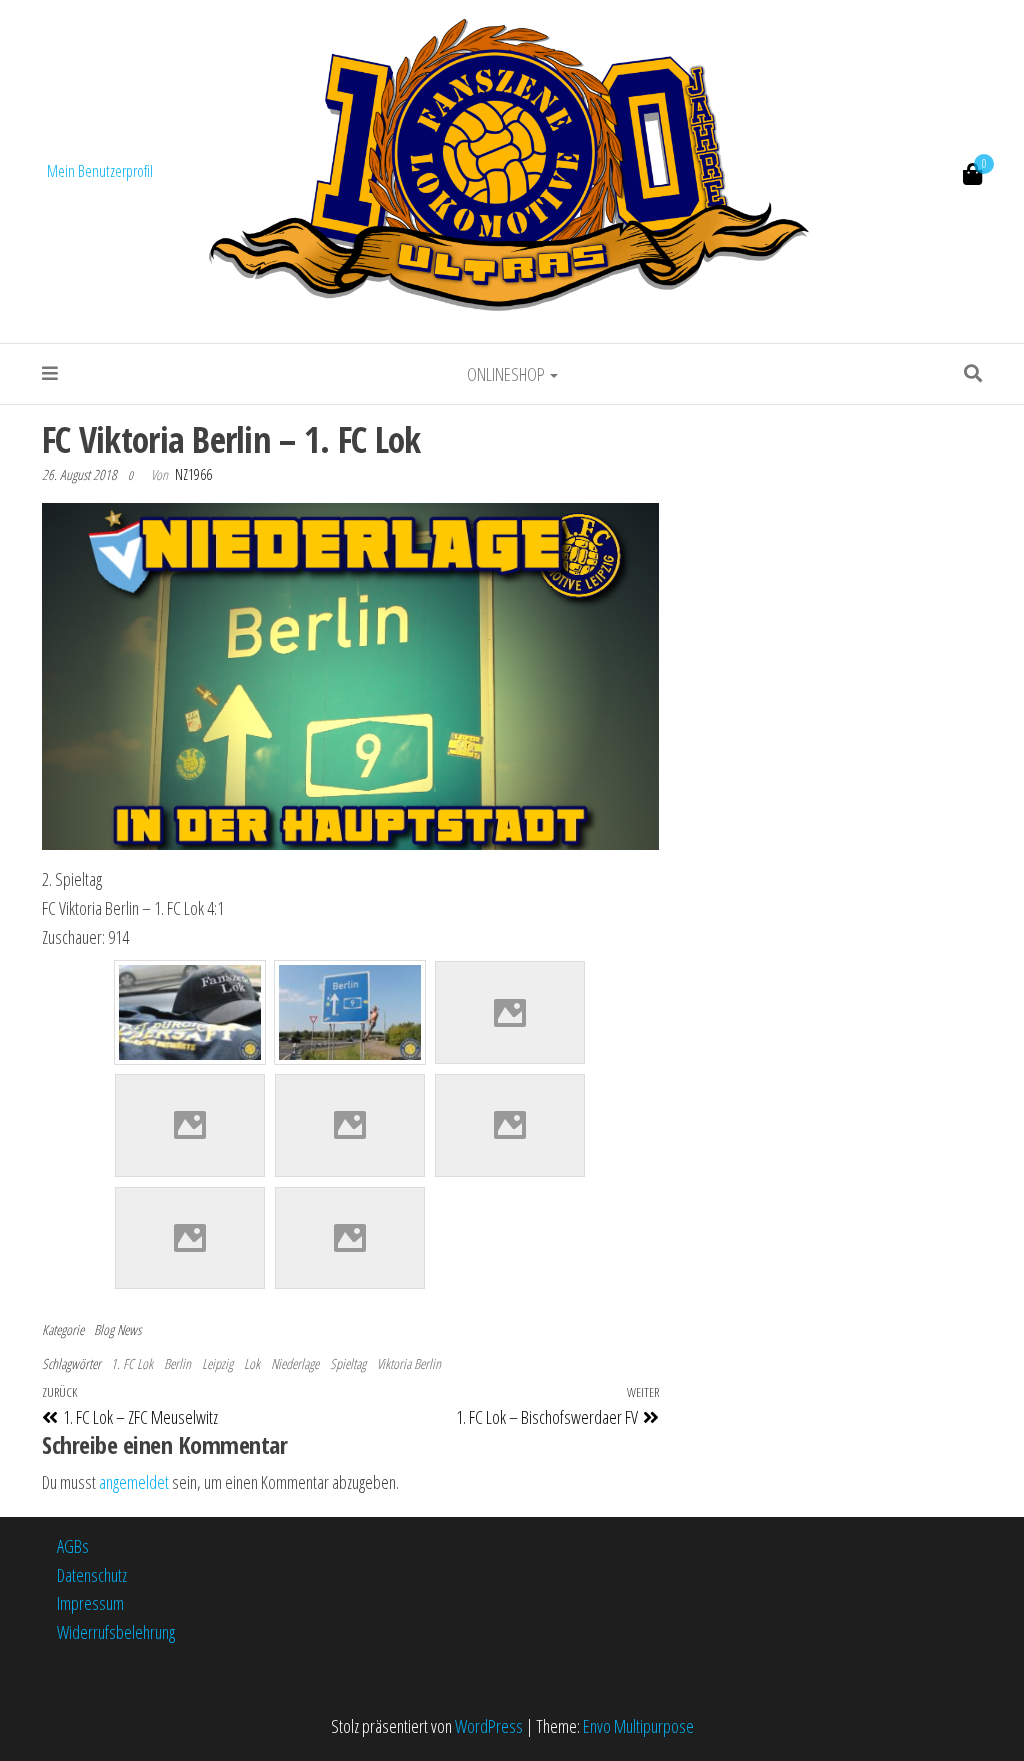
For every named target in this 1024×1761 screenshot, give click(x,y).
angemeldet (134, 1482)
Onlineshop (507, 374)
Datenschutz (92, 1575)
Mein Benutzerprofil (100, 171)
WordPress (489, 1726)
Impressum (90, 1603)
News (129, 1329)
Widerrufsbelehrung (116, 1632)
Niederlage (295, 1363)
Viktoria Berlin (409, 1363)
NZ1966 (193, 474)
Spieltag (348, 1363)
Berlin (177, 1363)
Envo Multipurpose (638, 1726)
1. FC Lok (132, 1363)
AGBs (73, 1546)
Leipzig (217, 1363)
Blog (104, 1329)
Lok (252, 1363)
